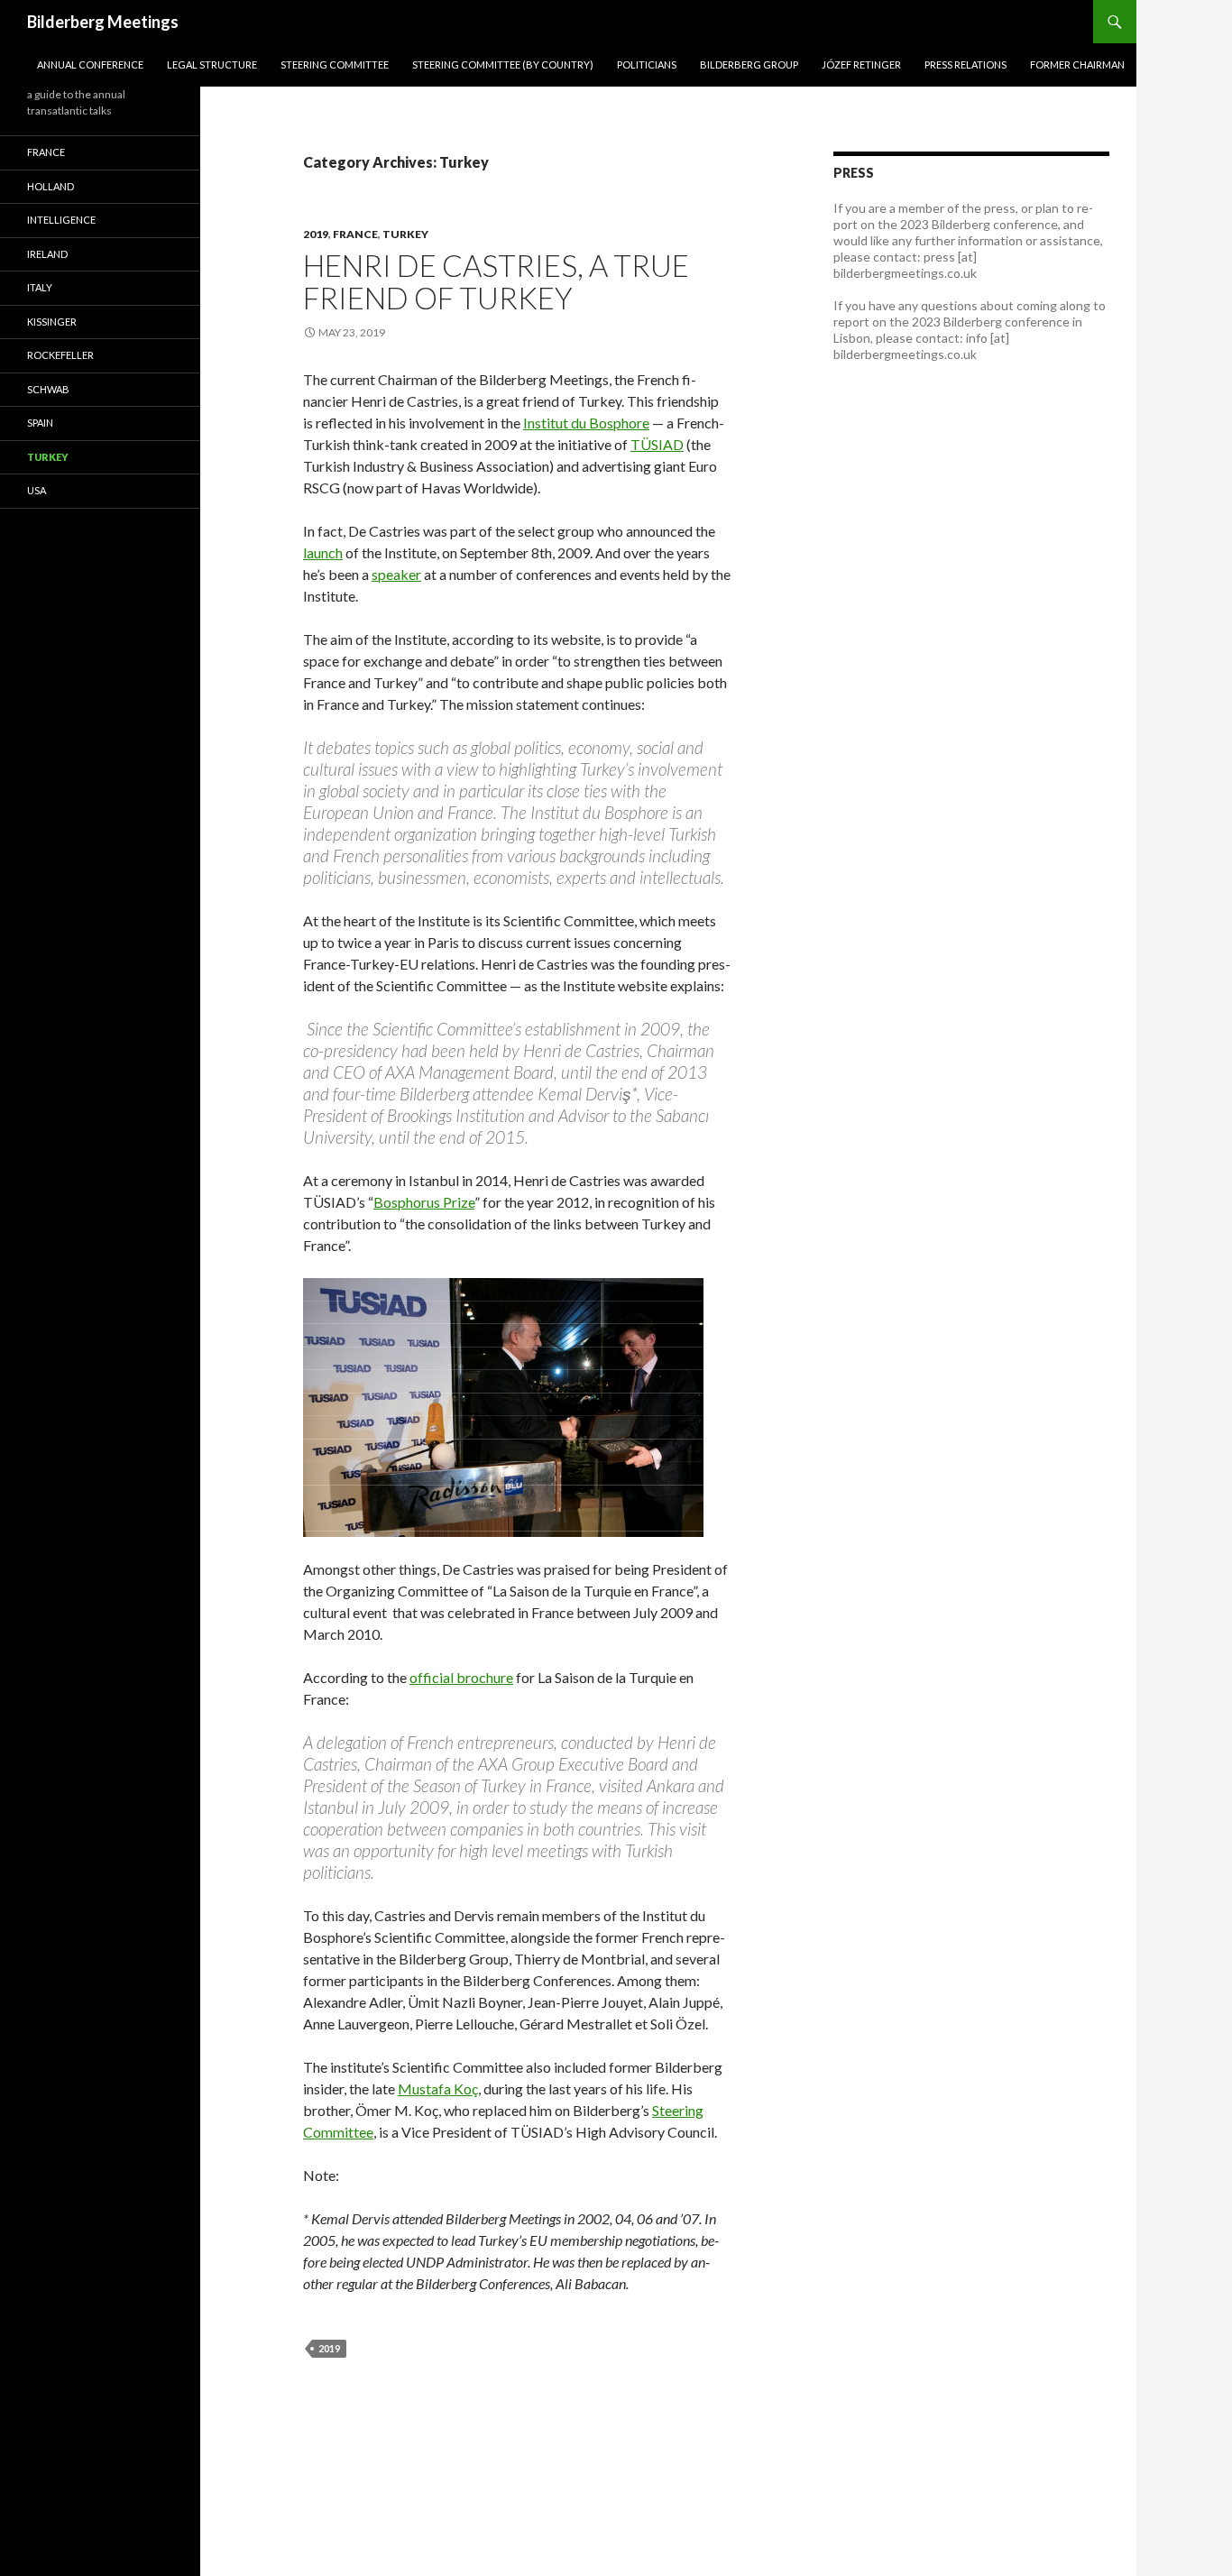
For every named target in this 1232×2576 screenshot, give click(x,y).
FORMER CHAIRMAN (1077, 64)
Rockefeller (60, 355)
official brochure (461, 1677)
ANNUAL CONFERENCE (90, 64)
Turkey (405, 234)
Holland (51, 186)
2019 (316, 234)
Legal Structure (212, 64)
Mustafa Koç (438, 2088)
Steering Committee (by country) (503, 64)
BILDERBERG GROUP (749, 64)
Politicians (647, 64)
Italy (40, 287)
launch (323, 552)
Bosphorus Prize (424, 1202)
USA (37, 490)
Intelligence (61, 220)
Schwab (48, 389)
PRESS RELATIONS (965, 64)
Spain (40, 423)
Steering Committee (335, 64)
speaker (396, 574)
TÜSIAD (657, 444)
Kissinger (52, 322)
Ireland (47, 254)
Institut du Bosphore (586, 423)
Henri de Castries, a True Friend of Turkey (496, 281)
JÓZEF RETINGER (861, 64)
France (355, 234)
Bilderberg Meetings (103, 22)
